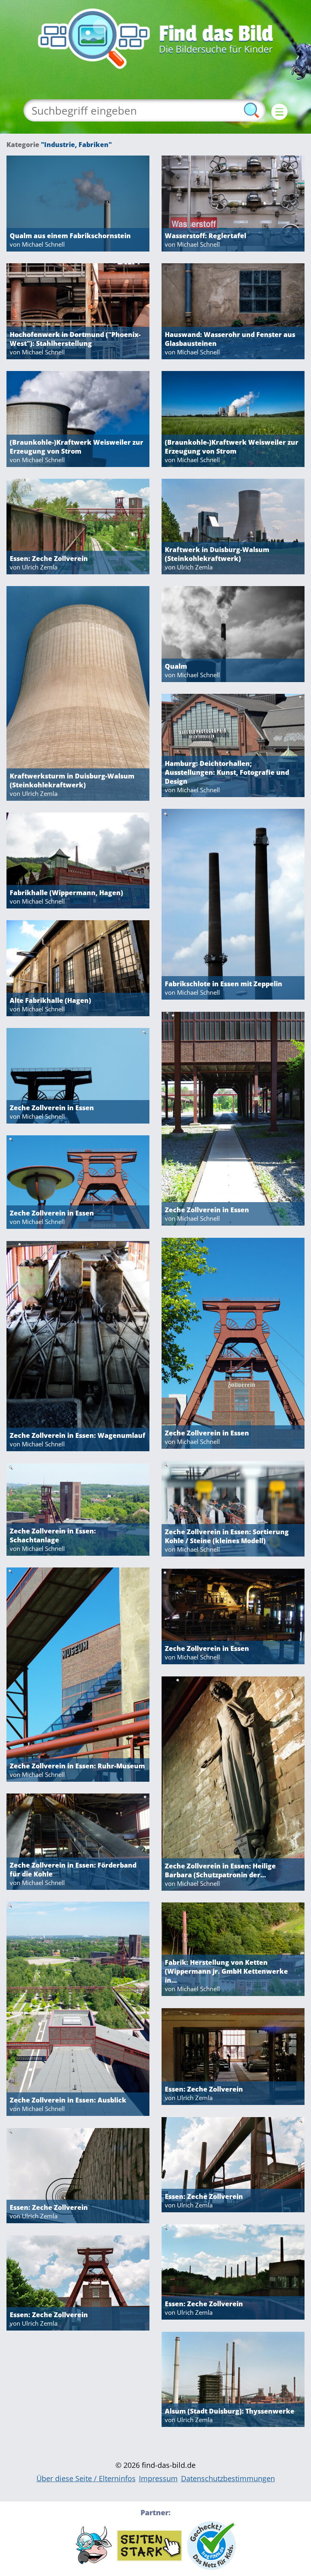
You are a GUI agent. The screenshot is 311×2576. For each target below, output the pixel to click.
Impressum (158, 2478)
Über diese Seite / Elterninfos (86, 2478)
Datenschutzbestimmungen (228, 2478)
